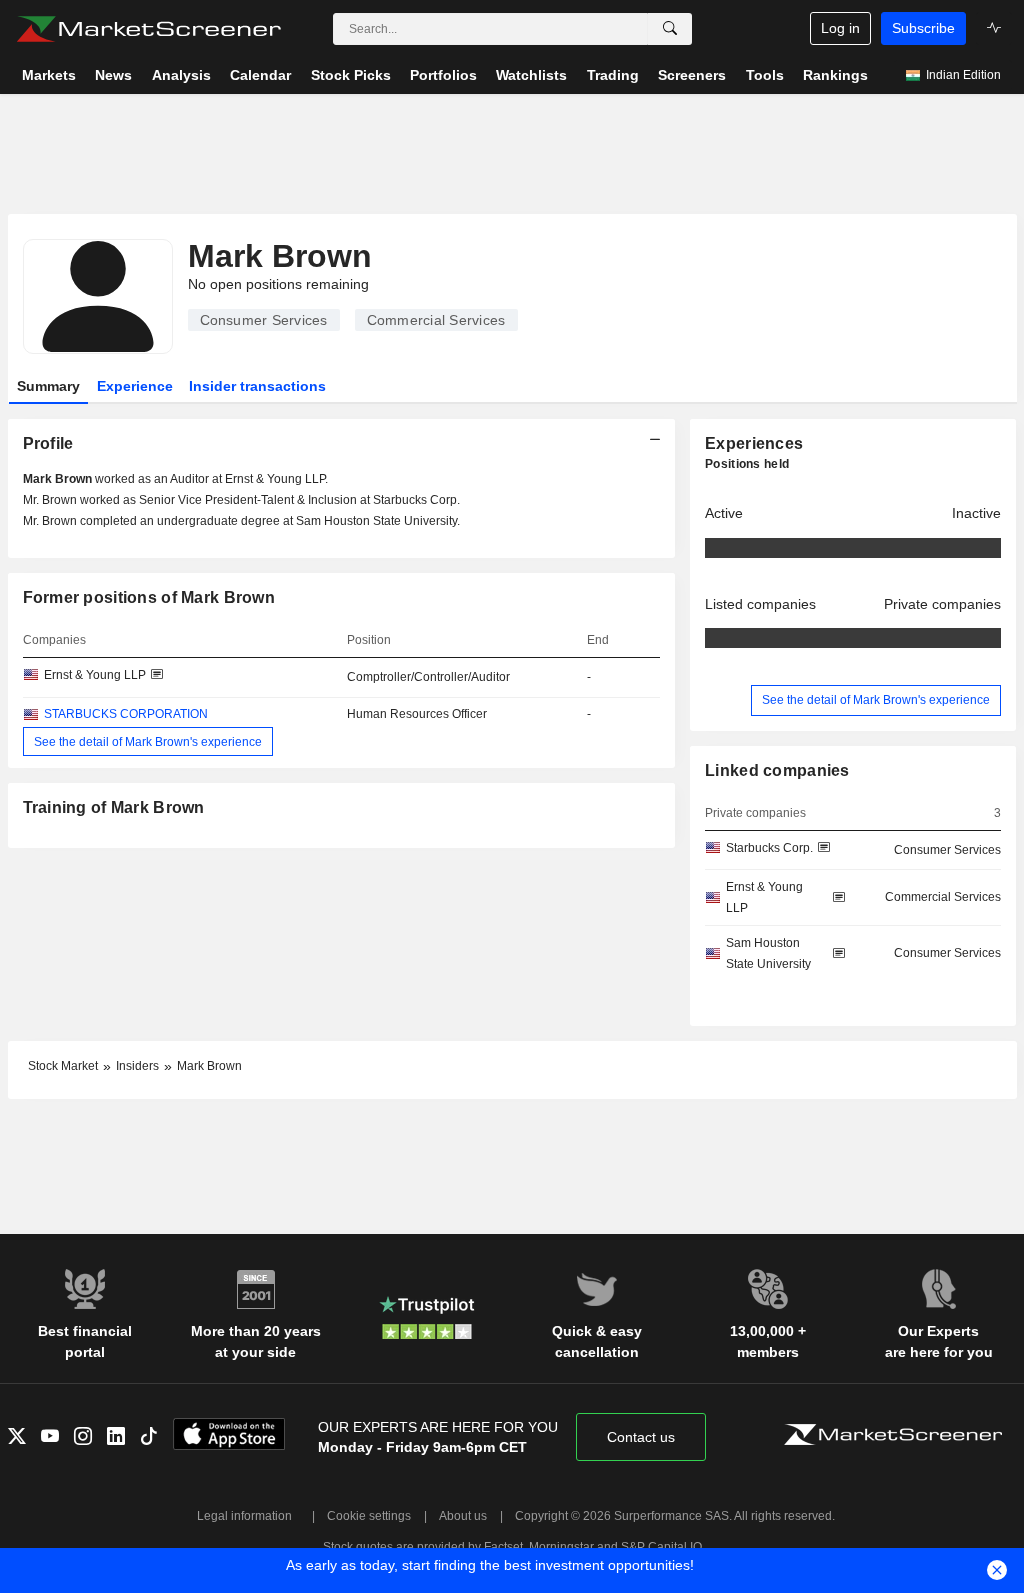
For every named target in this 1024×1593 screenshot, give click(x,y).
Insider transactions (257, 386)
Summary (48, 386)
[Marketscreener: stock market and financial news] (148, 29)
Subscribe (923, 28)
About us (463, 1516)
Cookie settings (369, 1516)
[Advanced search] (670, 29)
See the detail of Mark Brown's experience (148, 742)
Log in (840, 28)
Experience (135, 386)
